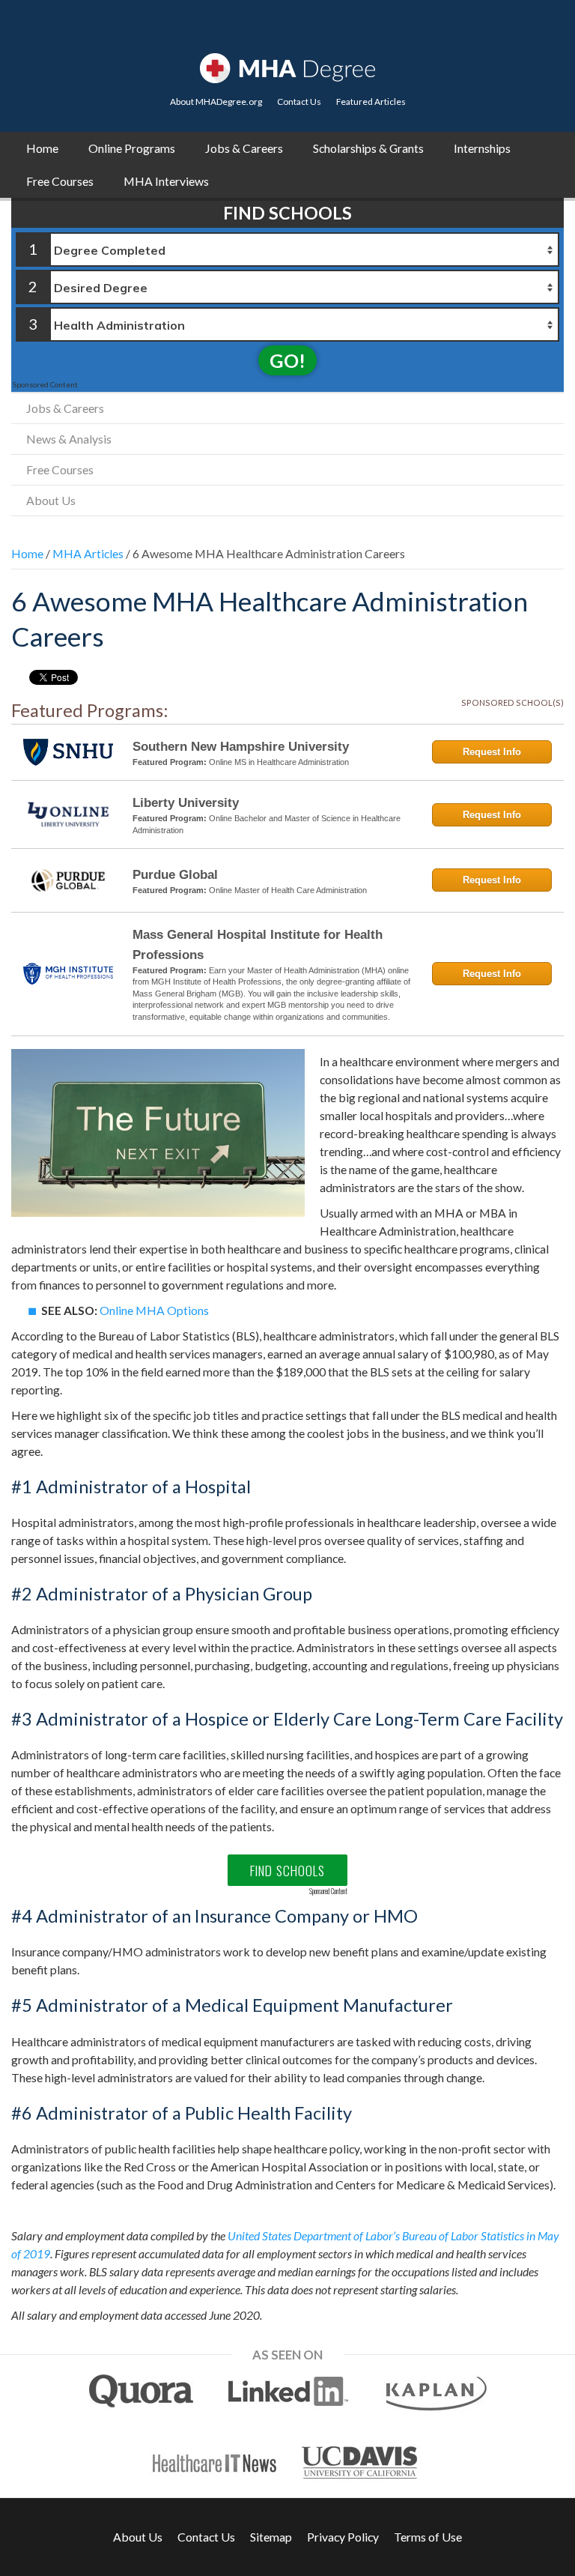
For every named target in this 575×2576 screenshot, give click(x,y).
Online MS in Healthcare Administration (279, 762)
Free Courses (60, 181)
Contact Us (299, 102)
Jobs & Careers (244, 148)
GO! (287, 360)
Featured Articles (371, 102)
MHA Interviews (166, 181)
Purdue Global (175, 875)
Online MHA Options (154, 1310)
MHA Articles (88, 553)
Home (42, 148)
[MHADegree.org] (287, 66)
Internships (482, 148)
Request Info (492, 752)
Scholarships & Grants (368, 148)
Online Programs (132, 148)
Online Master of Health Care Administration (288, 890)
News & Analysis (69, 439)
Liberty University (186, 803)
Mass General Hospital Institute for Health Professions (258, 945)
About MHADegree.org (216, 102)
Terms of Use (428, 2537)
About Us (51, 500)
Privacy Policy (343, 2537)
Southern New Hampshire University (241, 747)
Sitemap (271, 2537)
